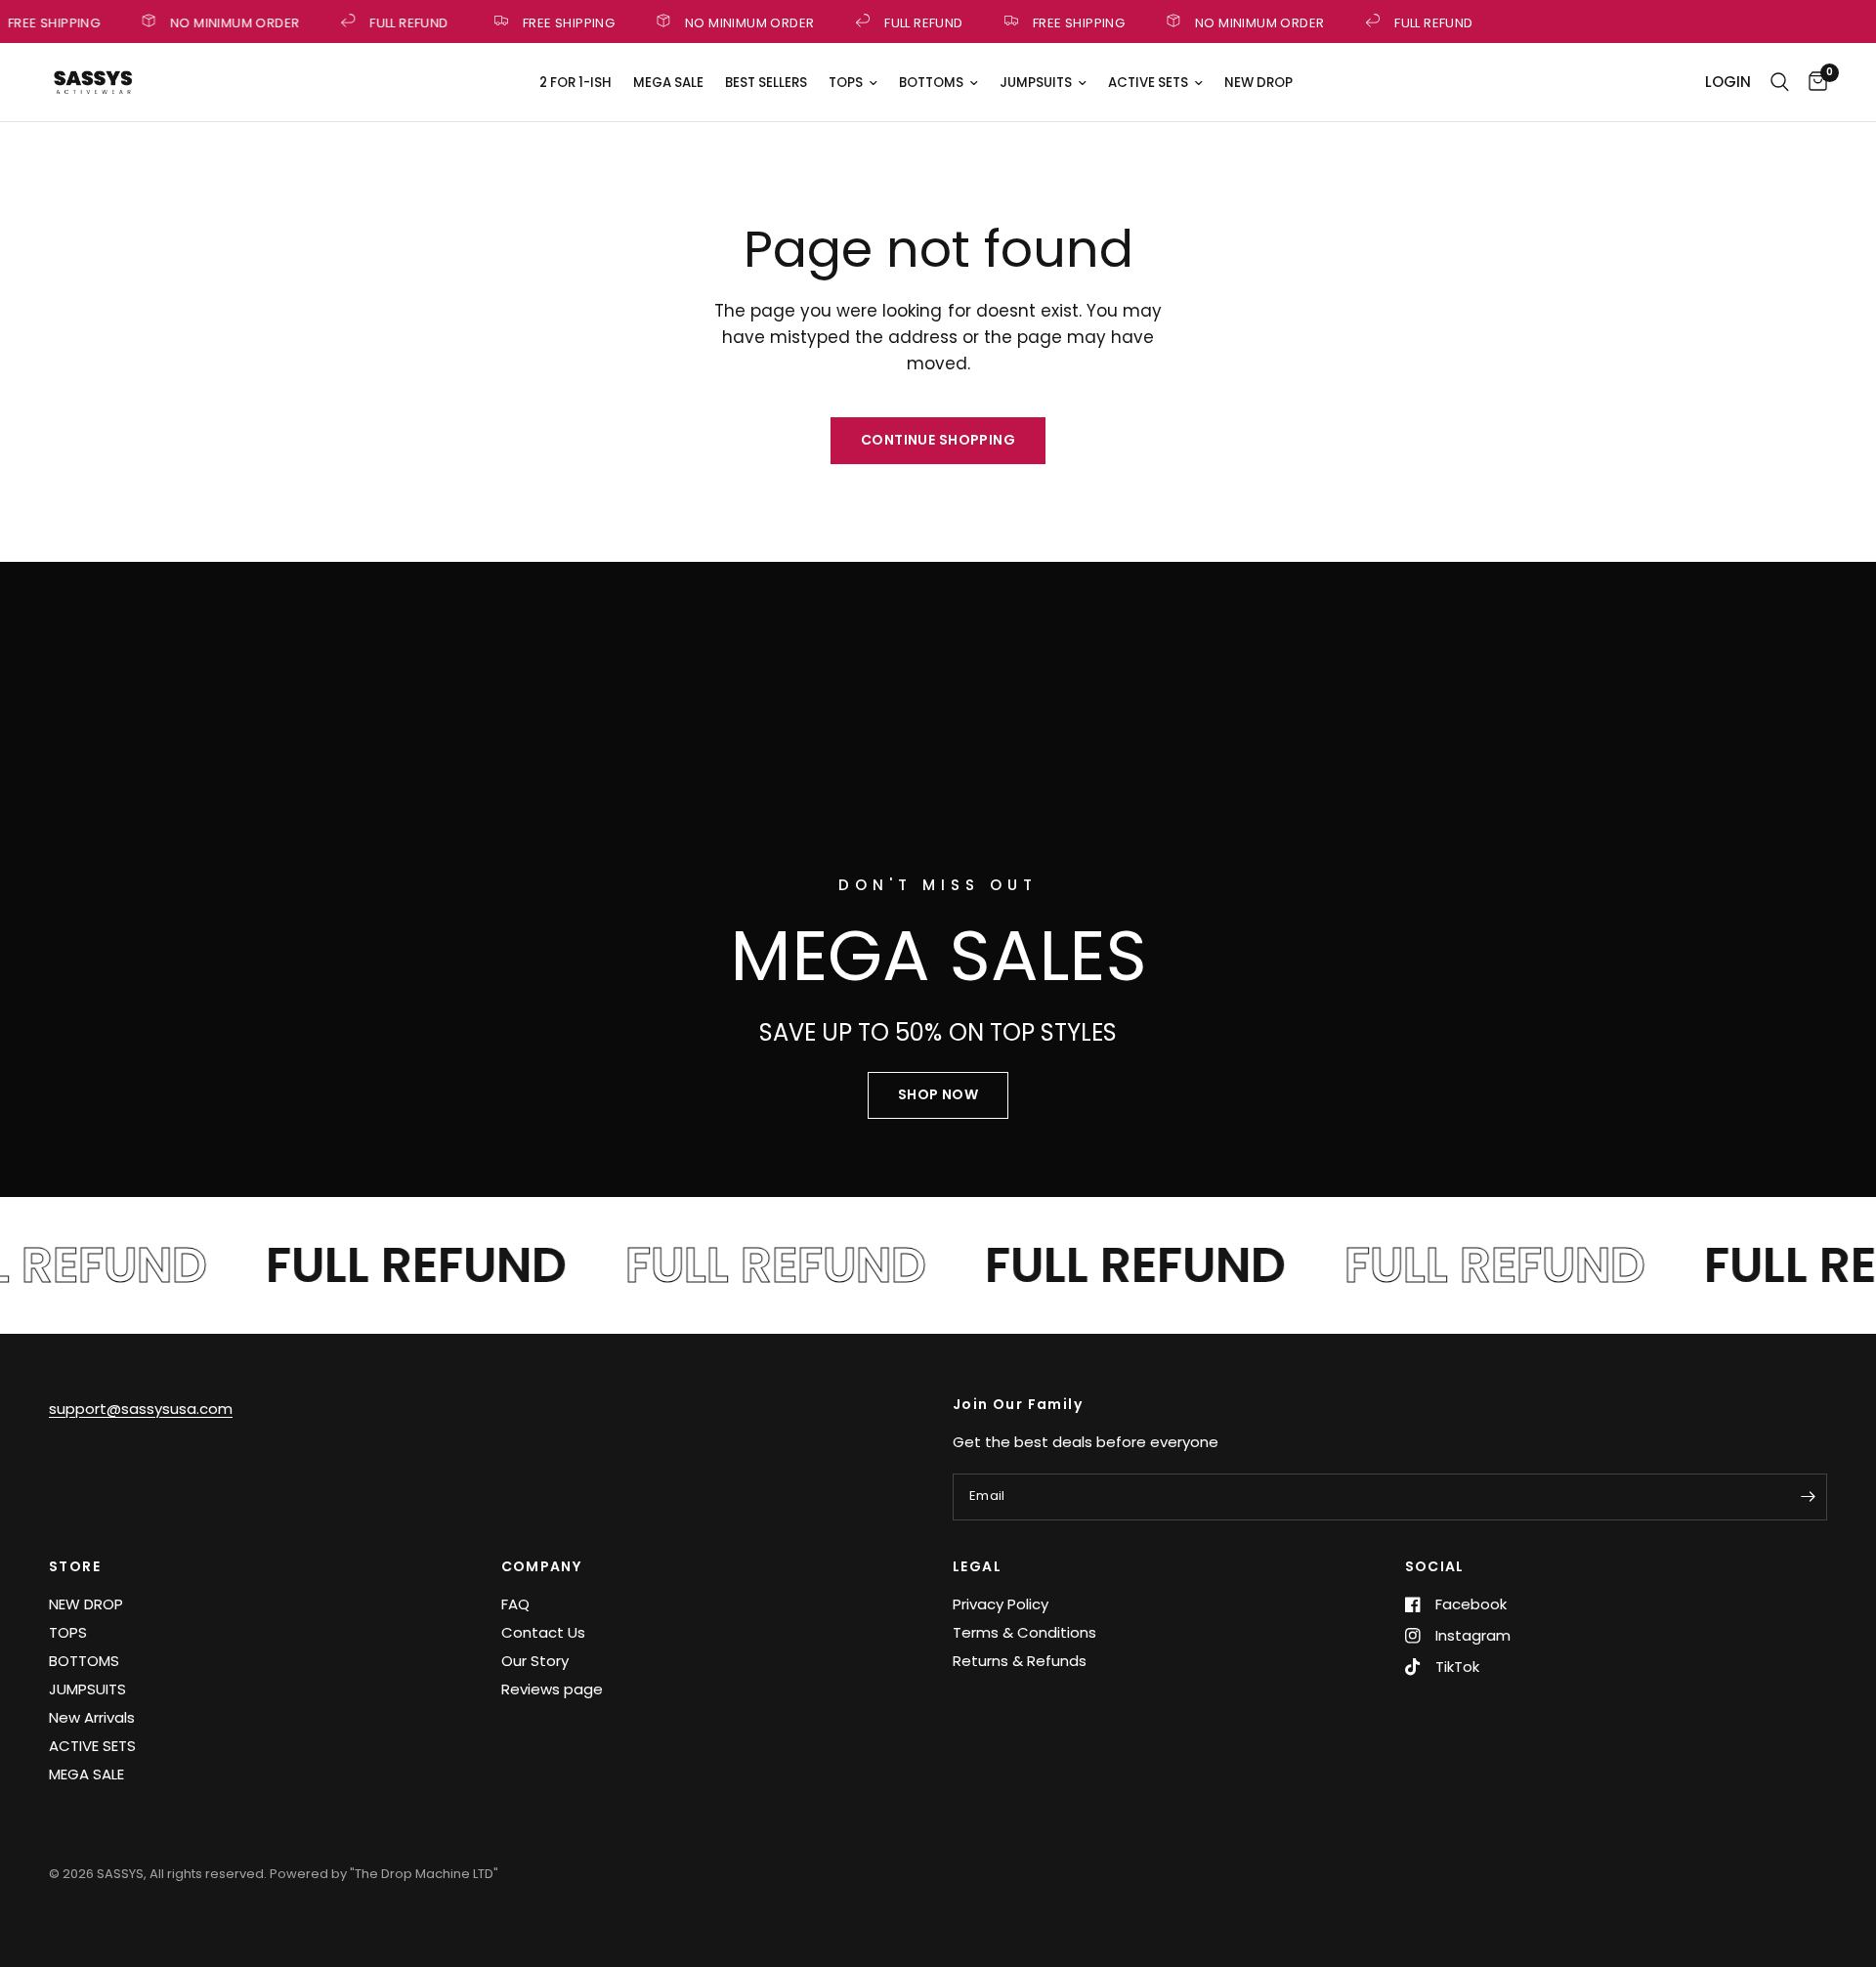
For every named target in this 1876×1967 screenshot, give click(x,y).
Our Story (535, 1661)
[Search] (1780, 82)
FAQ (515, 1604)
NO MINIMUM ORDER (228, 21)
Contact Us (543, 1632)
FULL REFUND (403, 21)
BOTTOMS (931, 83)
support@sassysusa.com (141, 1409)
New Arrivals (92, 1717)
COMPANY (542, 1566)
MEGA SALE (668, 83)
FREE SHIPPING (562, 21)
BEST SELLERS (766, 83)
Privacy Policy (1001, 1604)
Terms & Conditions (1024, 1632)
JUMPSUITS (1036, 83)
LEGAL (977, 1566)
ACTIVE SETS (1148, 83)
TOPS (846, 83)
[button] (938, 1095)
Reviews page (552, 1689)
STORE (75, 1566)
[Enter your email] (1808, 1497)
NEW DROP (1258, 83)
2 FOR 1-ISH (576, 83)
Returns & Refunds (1020, 1661)
